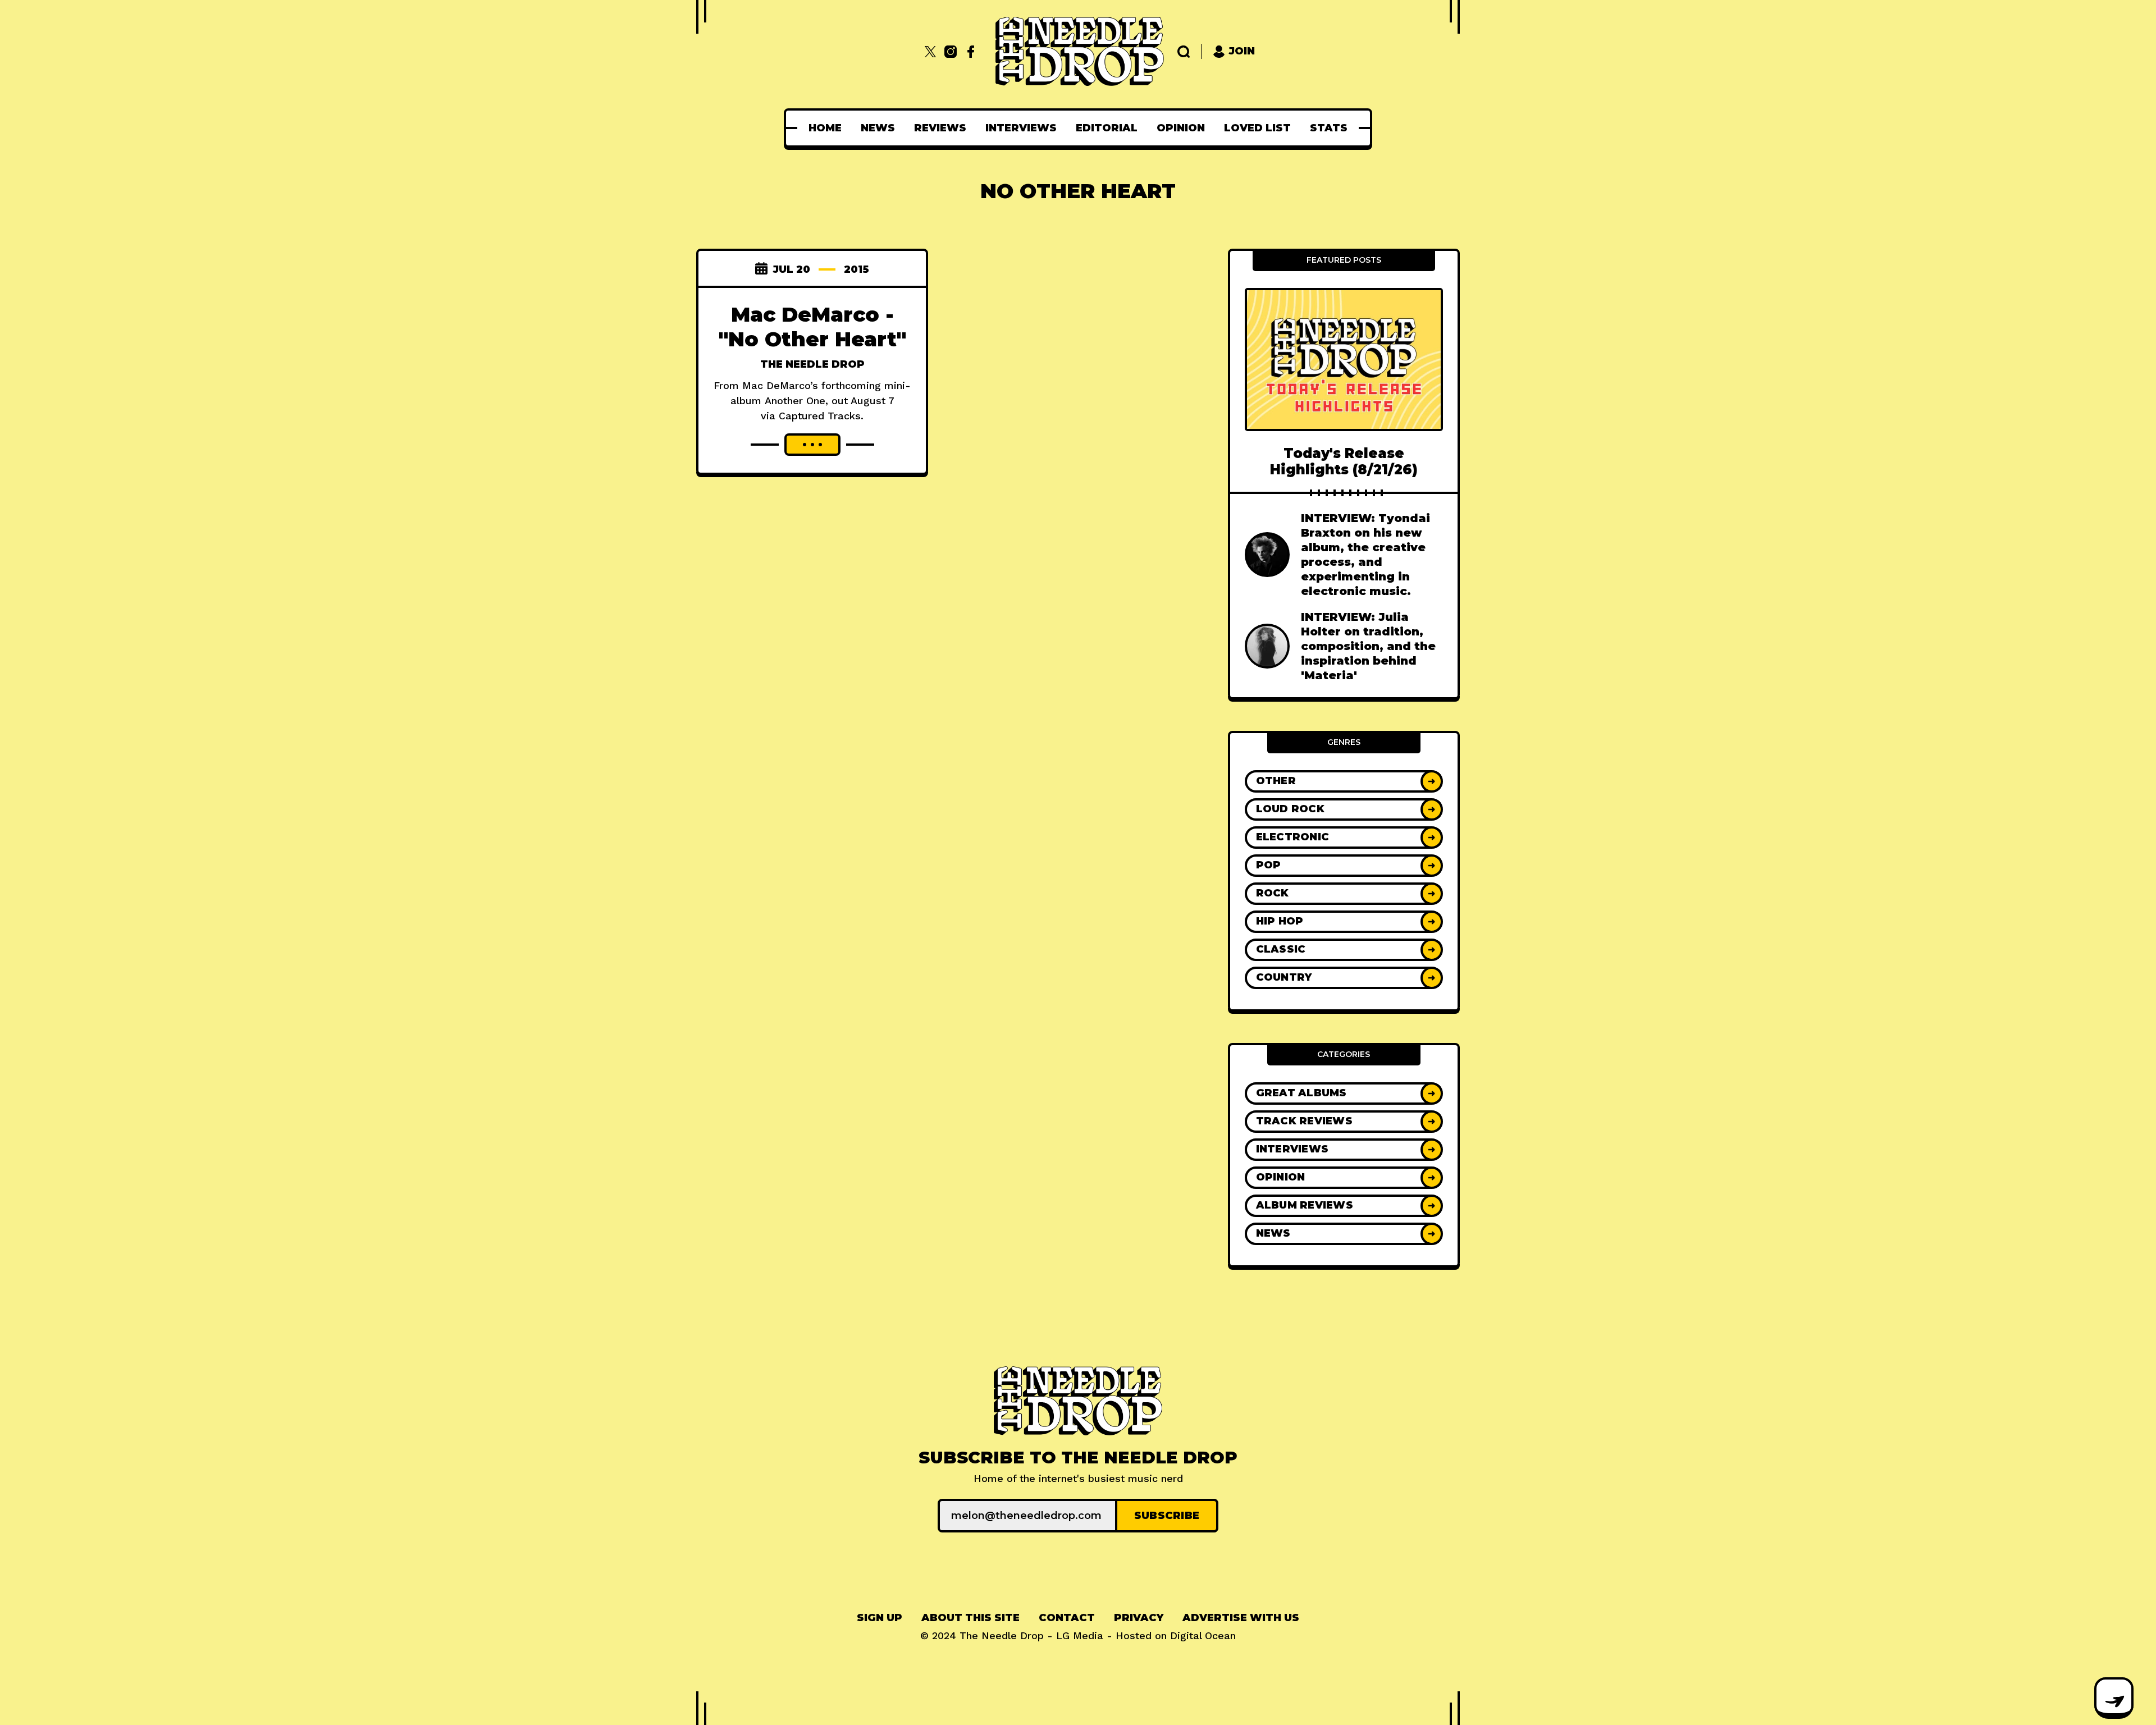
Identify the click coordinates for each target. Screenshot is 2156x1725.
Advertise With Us (1241, 1618)
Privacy (1139, 1618)
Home (825, 128)
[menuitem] (825, 128)
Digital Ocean (1203, 1635)
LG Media (1080, 1635)
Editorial (1107, 128)
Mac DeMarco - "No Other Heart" (812, 327)
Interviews (1021, 128)
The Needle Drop (812, 364)
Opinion (1181, 128)
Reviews (940, 128)
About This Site (970, 1618)
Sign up (880, 1618)
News (878, 128)
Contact (1067, 1618)
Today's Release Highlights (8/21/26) (1344, 461)
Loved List (1257, 128)
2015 (857, 269)
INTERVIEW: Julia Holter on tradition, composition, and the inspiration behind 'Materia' (1368, 646)
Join (1242, 51)
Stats (1329, 128)
